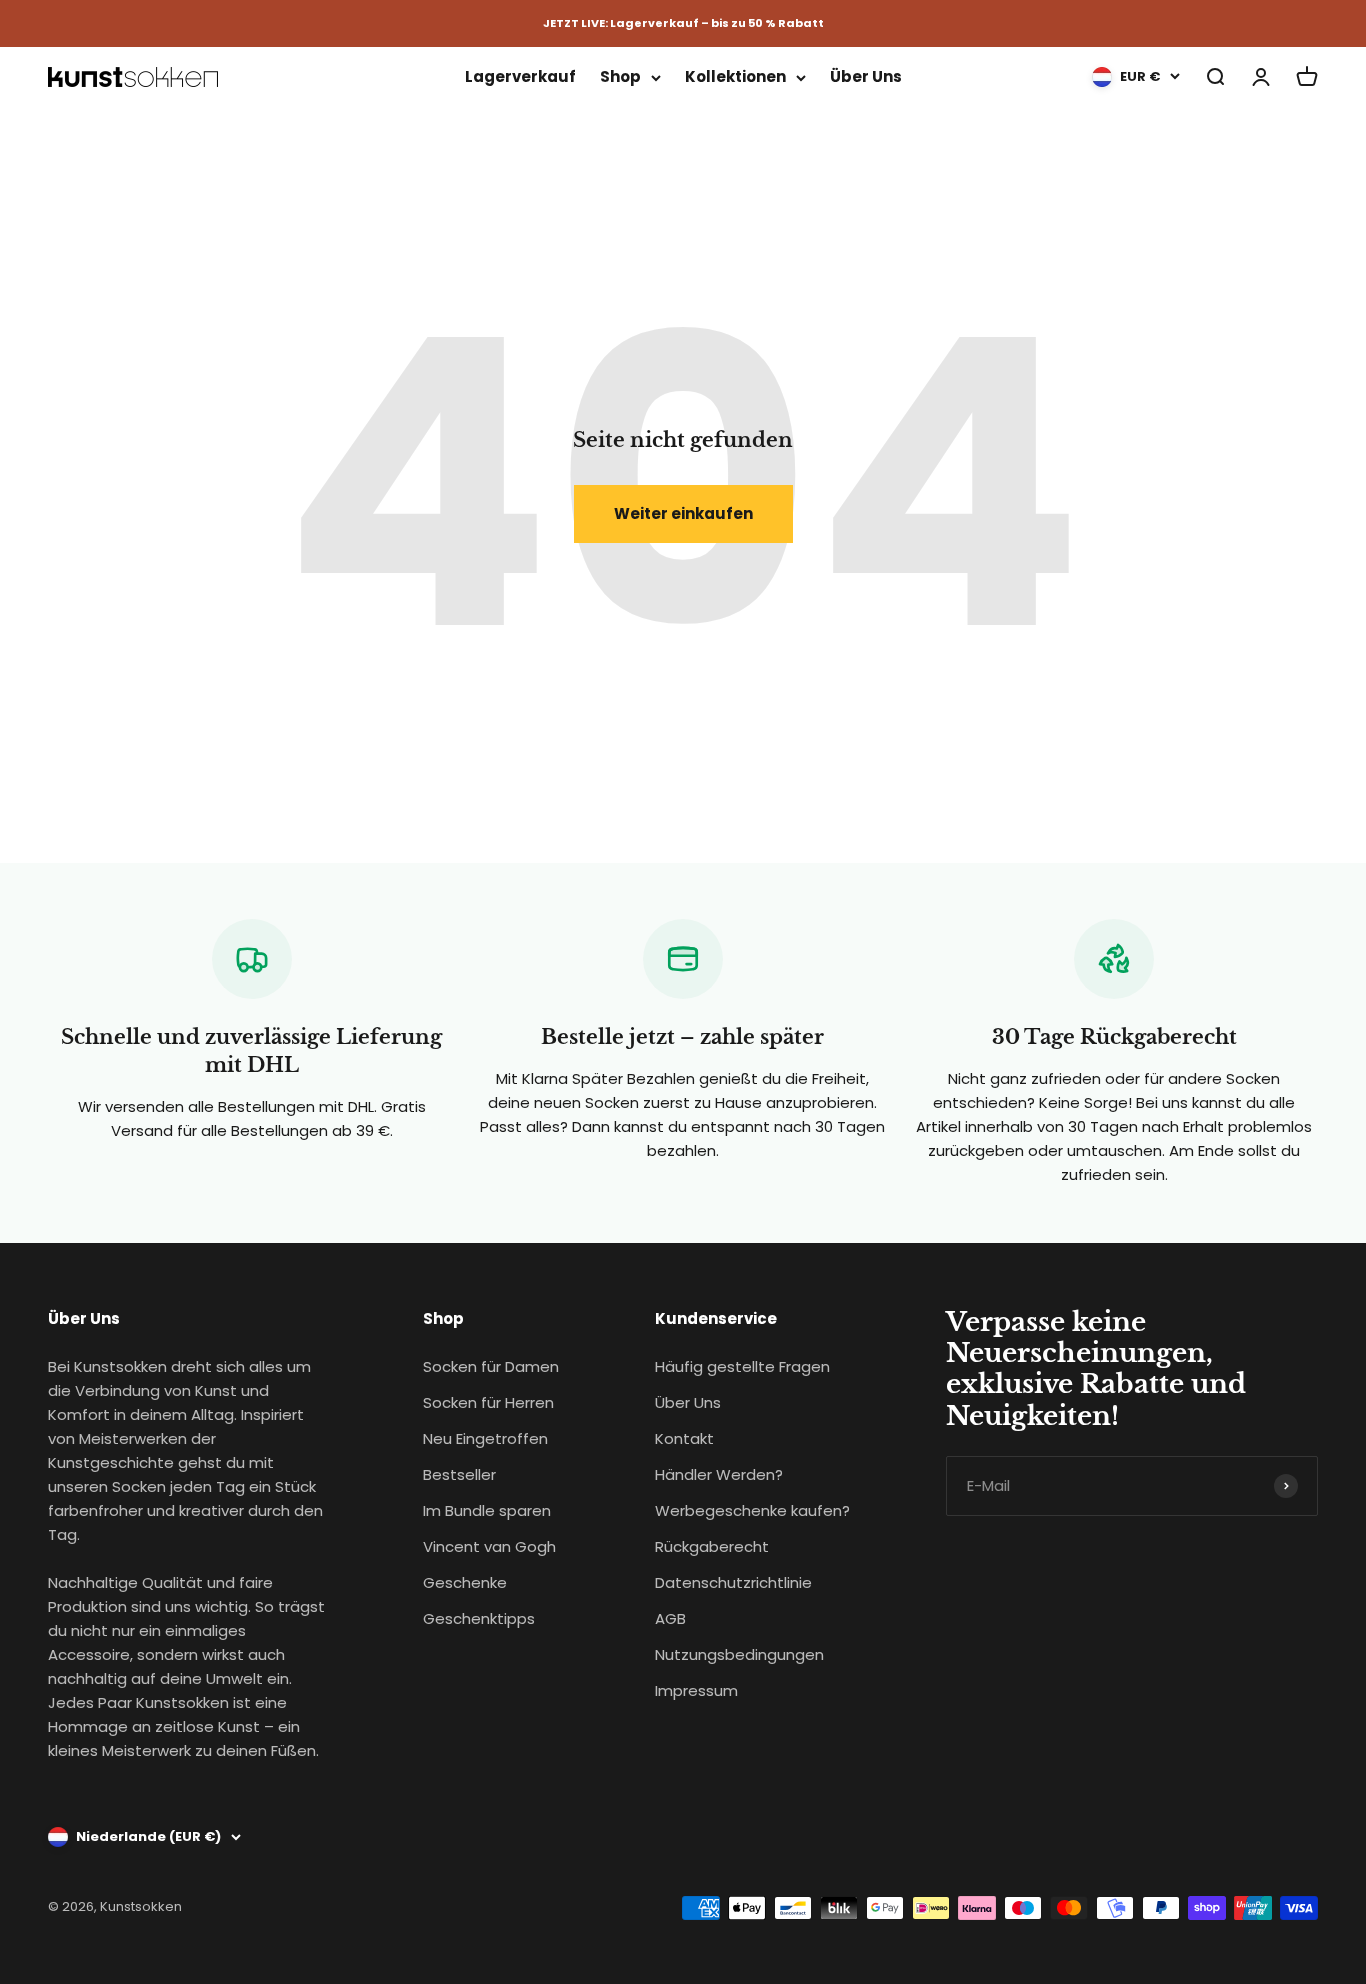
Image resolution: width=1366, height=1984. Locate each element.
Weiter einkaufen (683, 513)
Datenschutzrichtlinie (733, 1582)
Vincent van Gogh (489, 1546)
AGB (670, 1618)
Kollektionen (735, 76)
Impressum (696, 1690)
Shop (620, 76)
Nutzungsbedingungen (739, 1654)
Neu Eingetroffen (485, 1438)
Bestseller (459, 1474)
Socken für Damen (491, 1366)
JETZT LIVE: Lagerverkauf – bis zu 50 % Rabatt (683, 23)
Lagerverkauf (520, 76)
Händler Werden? (719, 1474)
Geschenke (465, 1582)
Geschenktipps (479, 1618)
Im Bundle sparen (487, 1510)
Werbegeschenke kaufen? (752, 1510)
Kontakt (684, 1438)
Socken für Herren (488, 1402)
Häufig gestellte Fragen (742, 1366)
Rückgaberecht (712, 1546)
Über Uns (866, 76)
